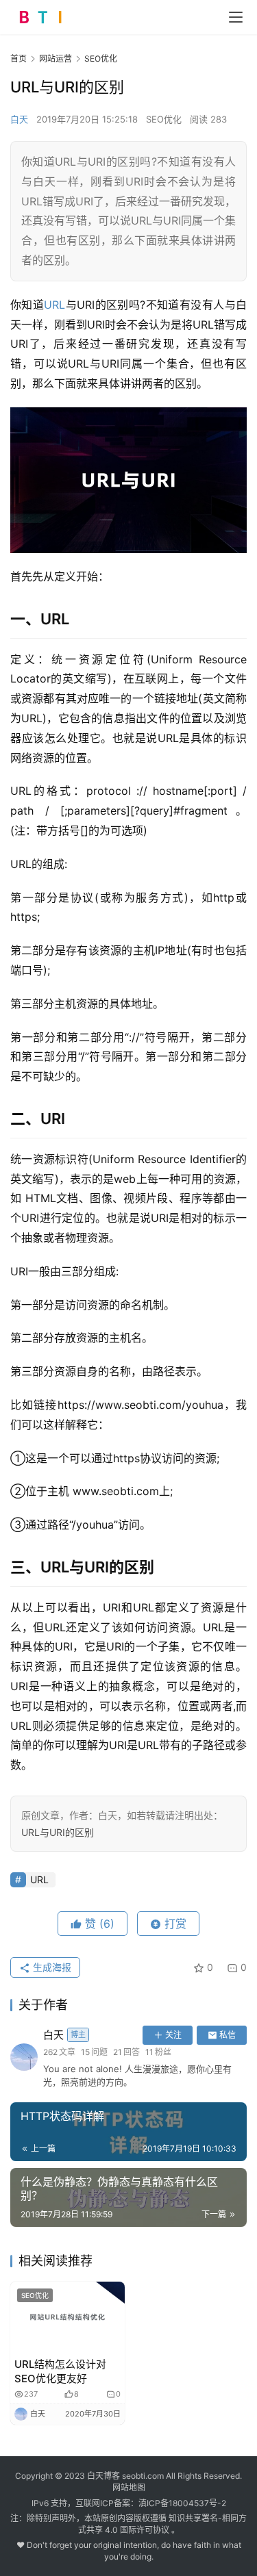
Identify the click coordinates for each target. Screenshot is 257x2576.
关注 (173, 2035)
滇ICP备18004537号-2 (182, 2503)
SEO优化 (164, 119)
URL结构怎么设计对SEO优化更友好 (60, 2371)
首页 (19, 59)
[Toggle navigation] (236, 17)
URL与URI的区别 (58, 1832)
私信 (228, 2035)
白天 (19, 119)
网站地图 (129, 2487)
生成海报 (51, 1967)
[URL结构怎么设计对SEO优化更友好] (68, 2317)
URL (54, 305)
